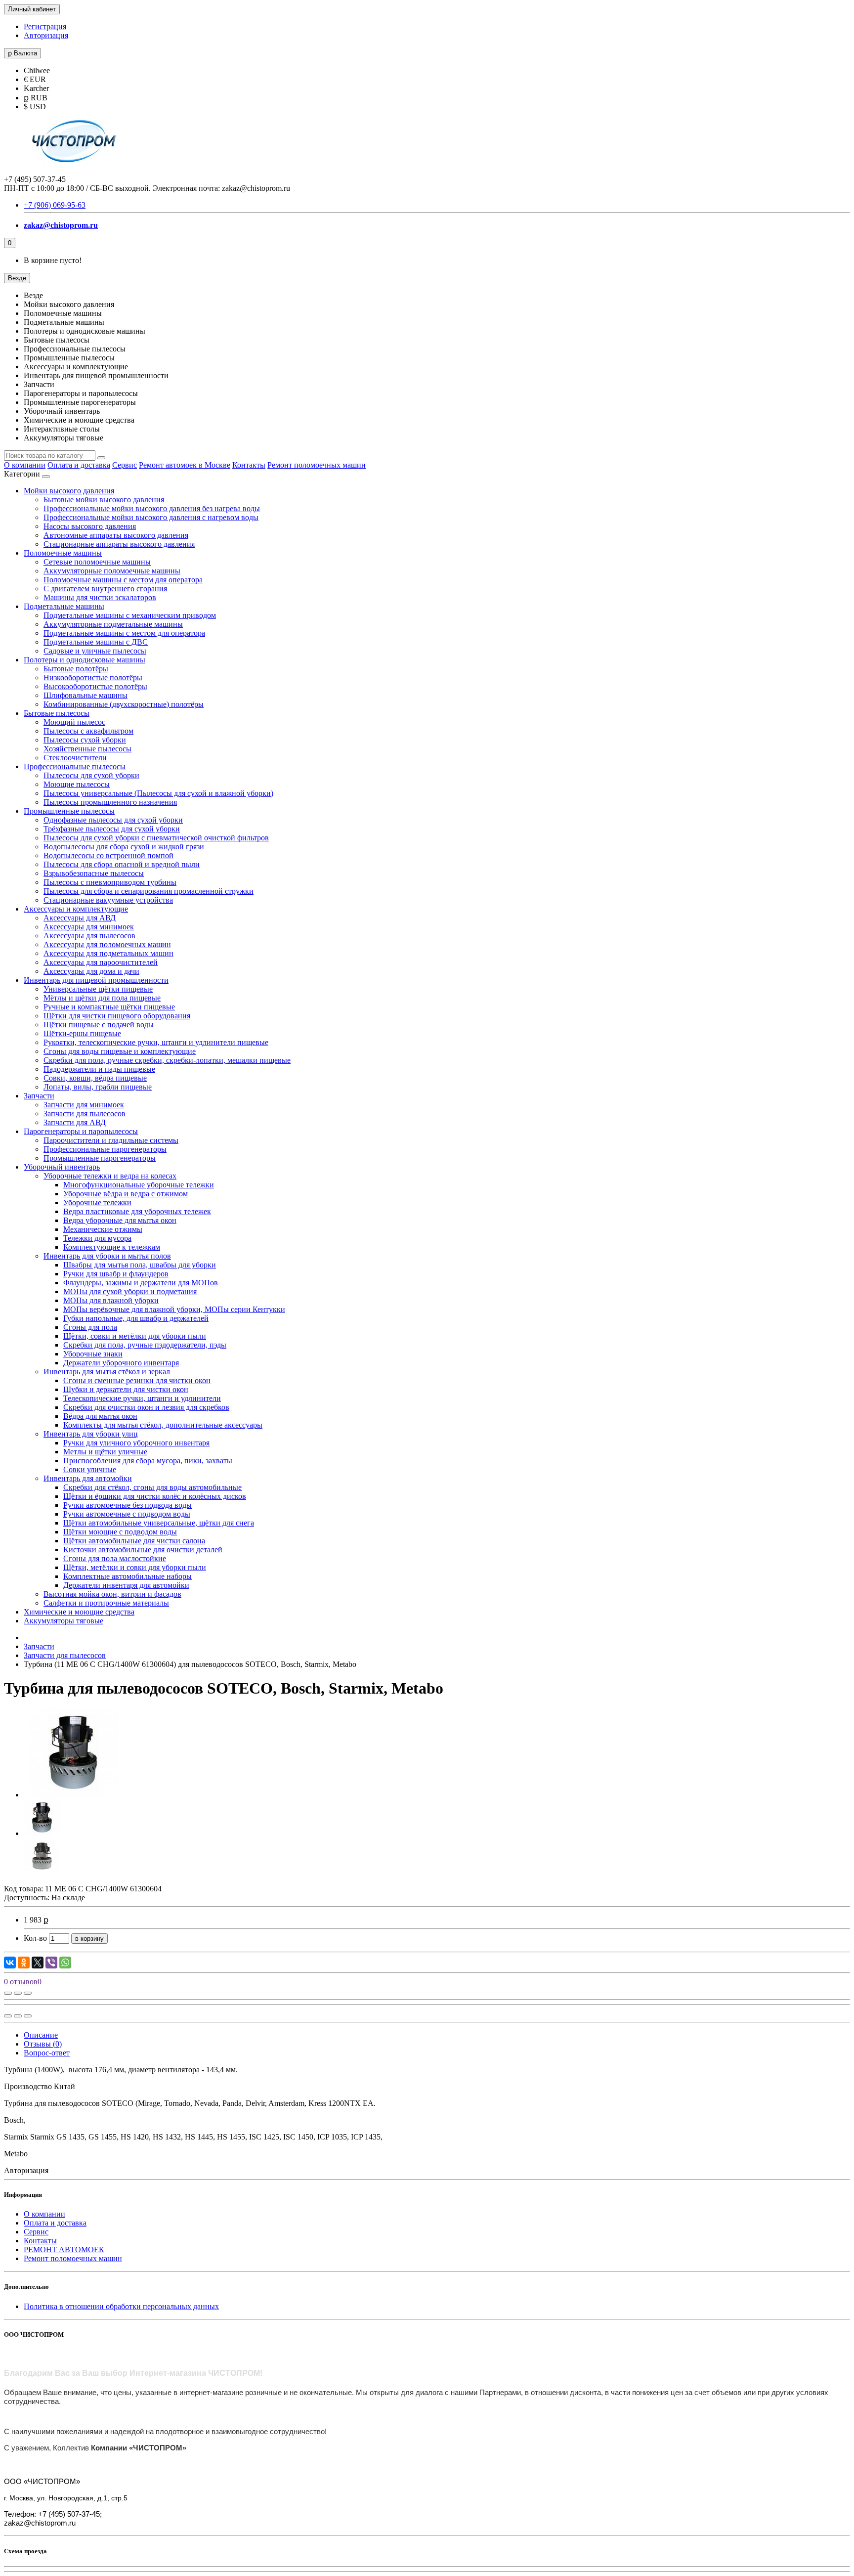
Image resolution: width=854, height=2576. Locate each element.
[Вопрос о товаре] (8, 1993)
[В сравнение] (28, 1993)
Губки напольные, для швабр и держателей (136, 1318)
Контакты (249, 465)
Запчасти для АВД (75, 1122)
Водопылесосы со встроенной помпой (108, 855)
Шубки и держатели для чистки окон (126, 1389)
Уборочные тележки (97, 1202)
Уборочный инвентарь (62, 1167)
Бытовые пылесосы (57, 713)
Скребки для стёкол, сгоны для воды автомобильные (152, 1487)
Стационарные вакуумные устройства (108, 900)
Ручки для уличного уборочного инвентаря (136, 1443)
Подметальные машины (64, 606)
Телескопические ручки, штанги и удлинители (142, 1398)
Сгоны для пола (90, 1327)
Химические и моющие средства (79, 1612)
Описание (41, 2035)
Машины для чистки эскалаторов (100, 597)
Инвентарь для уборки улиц (91, 1434)
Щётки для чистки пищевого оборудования (117, 1016)
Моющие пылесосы (77, 784)
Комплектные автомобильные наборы (128, 1576)
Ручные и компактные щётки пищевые (109, 1007)
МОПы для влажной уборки (111, 1300)
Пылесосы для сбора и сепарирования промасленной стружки (149, 891)
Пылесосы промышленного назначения (110, 802)
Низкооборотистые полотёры (93, 677)
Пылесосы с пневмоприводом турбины (110, 882)
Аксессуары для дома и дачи (91, 971)
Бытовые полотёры (76, 669)
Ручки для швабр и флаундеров (116, 1274)
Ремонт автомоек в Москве (185, 465)
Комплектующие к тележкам (112, 1247)
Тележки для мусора (97, 1238)
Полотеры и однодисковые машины (85, 660)
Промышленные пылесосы (69, 811)
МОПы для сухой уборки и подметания (130, 1291)
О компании (25, 465)
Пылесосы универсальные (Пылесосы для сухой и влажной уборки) (158, 793)
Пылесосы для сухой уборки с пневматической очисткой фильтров (156, 838)
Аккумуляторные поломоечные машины (112, 571)
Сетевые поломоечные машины (97, 562)
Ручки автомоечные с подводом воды (127, 1514)
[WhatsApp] (65, 1963)
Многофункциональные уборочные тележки (139, 1185)
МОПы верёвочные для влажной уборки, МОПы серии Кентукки (174, 1309)
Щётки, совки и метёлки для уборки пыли (135, 1336)
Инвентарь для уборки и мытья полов (107, 1256)
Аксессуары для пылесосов (89, 936)
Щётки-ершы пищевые (82, 1033)
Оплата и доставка (79, 465)
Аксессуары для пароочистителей (101, 962)
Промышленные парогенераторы (100, 1158)
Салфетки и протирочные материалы (106, 1603)
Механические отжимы (103, 1229)
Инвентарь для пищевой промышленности (96, 980)
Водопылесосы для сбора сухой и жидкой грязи (124, 847)
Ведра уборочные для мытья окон (120, 1220)
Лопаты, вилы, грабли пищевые (98, 1087)
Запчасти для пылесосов (85, 1113)
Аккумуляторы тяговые (64, 1621)
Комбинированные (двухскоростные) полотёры (124, 704)
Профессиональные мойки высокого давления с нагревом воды (151, 517)
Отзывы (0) (43, 2044)
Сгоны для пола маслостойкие (115, 1558)
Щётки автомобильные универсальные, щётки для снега (159, 1523)
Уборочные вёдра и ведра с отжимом (126, 1194)
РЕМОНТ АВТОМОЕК (64, 2249)
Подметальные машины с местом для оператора (124, 633)
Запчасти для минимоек (84, 1105)
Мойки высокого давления (69, 491)
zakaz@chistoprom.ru (61, 225)
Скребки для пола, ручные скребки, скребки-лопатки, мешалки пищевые (167, 1060)
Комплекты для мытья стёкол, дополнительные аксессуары (163, 1425)
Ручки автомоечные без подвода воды (128, 1505)
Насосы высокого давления (90, 526)
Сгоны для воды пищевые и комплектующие (120, 1051)
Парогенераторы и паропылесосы (81, 1131)
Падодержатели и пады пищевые (99, 1069)
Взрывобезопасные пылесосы (94, 873)
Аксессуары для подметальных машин (108, 953)
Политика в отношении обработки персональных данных (121, 2306)
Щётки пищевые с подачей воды (99, 1025)
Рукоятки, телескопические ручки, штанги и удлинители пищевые (156, 1042)
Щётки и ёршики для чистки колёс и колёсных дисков (155, 1496)
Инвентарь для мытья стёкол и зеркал (107, 1372)
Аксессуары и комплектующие (76, 909)
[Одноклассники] (24, 1963)
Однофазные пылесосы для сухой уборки (113, 820)
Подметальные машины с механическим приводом (130, 615)
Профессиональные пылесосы (75, 766)
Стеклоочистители (75, 758)
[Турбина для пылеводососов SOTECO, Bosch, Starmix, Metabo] (73, 1795)
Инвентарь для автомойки (88, 1478)
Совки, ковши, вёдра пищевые (95, 1078)
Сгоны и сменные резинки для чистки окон (137, 1380)
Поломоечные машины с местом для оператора (123, 580)
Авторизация (46, 35)
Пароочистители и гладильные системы (111, 1140)
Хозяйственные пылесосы (87, 749)
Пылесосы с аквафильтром (88, 731)
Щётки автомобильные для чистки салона (134, 1541)
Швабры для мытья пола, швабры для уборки (140, 1265)
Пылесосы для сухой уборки (91, 775)
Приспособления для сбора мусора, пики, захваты (148, 1461)
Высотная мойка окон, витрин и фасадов (112, 1594)
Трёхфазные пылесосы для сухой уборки (112, 829)
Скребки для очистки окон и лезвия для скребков (146, 1407)
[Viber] (51, 1963)
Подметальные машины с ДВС (96, 642)
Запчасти (39, 1096)
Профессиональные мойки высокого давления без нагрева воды (152, 508)
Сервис (125, 465)
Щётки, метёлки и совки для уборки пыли (135, 1567)
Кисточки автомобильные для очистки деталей (143, 1550)
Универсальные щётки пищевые (98, 989)
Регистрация (45, 26)
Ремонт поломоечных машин (317, 465)
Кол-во (35, 1938)
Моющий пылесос (74, 722)
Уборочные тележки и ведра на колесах (110, 1176)
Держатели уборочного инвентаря (121, 1363)
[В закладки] (18, 1993)
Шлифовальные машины (85, 695)
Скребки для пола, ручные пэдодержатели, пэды (145, 1345)
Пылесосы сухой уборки (85, 740)
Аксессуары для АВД (80, 918)
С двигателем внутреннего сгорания (105, 589)
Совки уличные (90, 1469)
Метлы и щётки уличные (105, 1452)
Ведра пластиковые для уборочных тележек (137, 1211)
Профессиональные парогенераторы (105, 1149)
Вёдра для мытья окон (100, 1416)
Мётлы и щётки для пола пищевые (102, 998)
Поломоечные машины (63, 553)
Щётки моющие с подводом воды (120, 1532)
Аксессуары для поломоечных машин (107, 944)
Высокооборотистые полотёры (95, 686)
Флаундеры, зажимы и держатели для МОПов (141, 1283)
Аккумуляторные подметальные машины (113, 624)
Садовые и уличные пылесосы (95, 651)
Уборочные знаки (93, 1354)
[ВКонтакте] (10, 1963)
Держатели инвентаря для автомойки (126, 1585)
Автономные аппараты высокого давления (116, 535)
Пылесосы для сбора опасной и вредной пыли (122, 864)
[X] (38, 1963)
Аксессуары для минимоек (89, 927)
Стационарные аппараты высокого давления (119, 544)
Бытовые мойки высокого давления (104, 500)
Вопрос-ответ (47, 2053)
